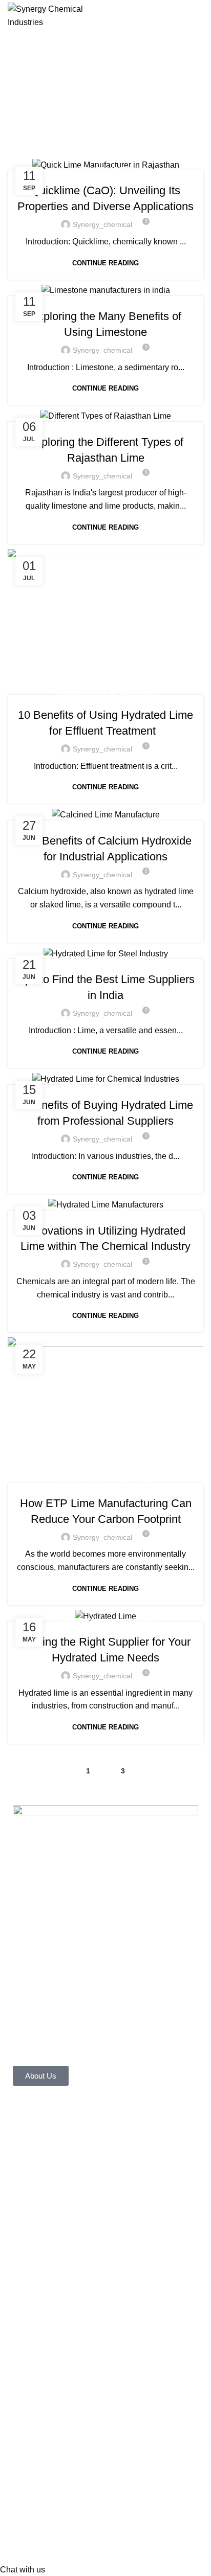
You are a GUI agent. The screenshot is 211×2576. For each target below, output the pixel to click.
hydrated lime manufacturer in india (131, 2499)
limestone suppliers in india (62, 2538)
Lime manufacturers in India (143, 2473)
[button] (23, 2570)
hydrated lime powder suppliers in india (84, 2486)
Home (101, 115)
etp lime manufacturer (52, 2408)
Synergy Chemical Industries (105, 295)
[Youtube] (100, 2194)
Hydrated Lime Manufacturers (66, 2512)
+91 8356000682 (57, 2302)
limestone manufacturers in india (123, 2525)
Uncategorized (105, 170)
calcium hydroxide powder (112, 2551)
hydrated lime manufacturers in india (101, 2446)
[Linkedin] (62, 2194)
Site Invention (126, 2351)
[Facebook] (26, 2194)
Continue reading (105, 263)
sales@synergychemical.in (75, 2315)
